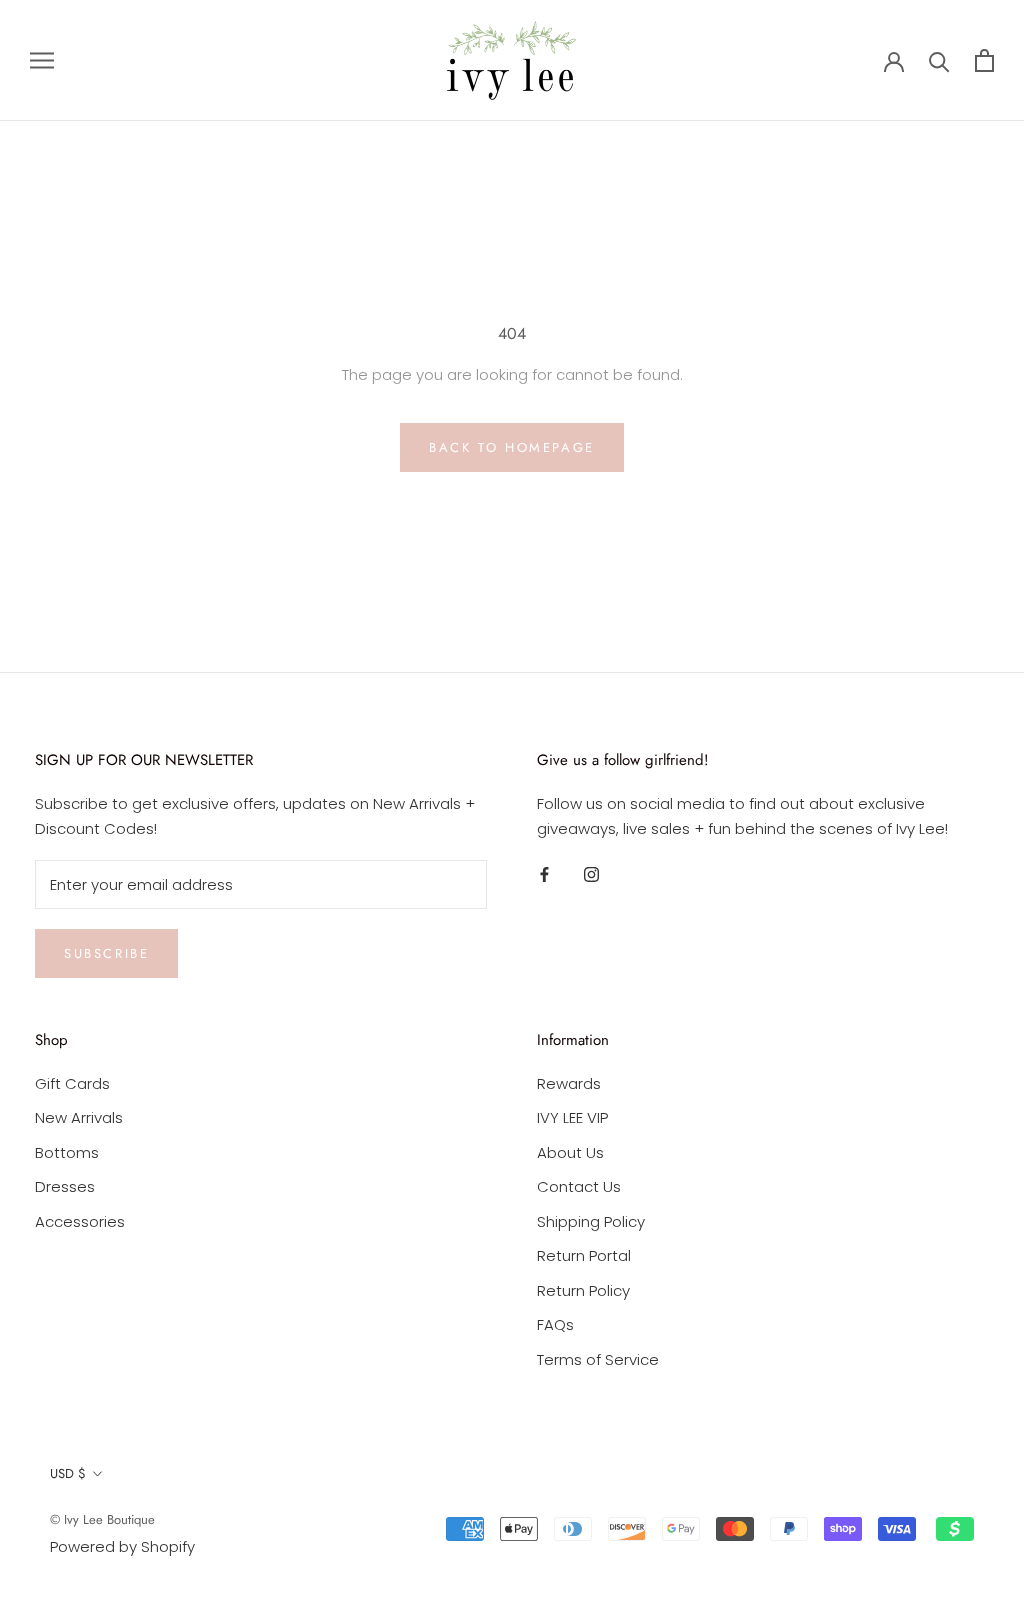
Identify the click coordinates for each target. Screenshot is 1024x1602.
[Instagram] (591, 874)
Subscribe (106, 953)
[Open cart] (984, 60)
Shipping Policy (591, 1221)
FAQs (555, 1324)
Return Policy (583, 1290)
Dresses (65, 1186)
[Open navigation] (42, 60)
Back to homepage (512, 447)
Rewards (569, 1083)
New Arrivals (79, 1117)
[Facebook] (544, 874)
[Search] (939, 60)
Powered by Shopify (122, 1546)
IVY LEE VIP (572, 1117)
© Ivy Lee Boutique (102, 1519)
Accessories (80, 1221)
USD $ (68, 1473)
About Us (570, 1152)
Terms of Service (598, 1359)
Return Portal (584, 1255)
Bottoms (67, 1152)
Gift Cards (72, 1083)
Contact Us (579, 1186)
